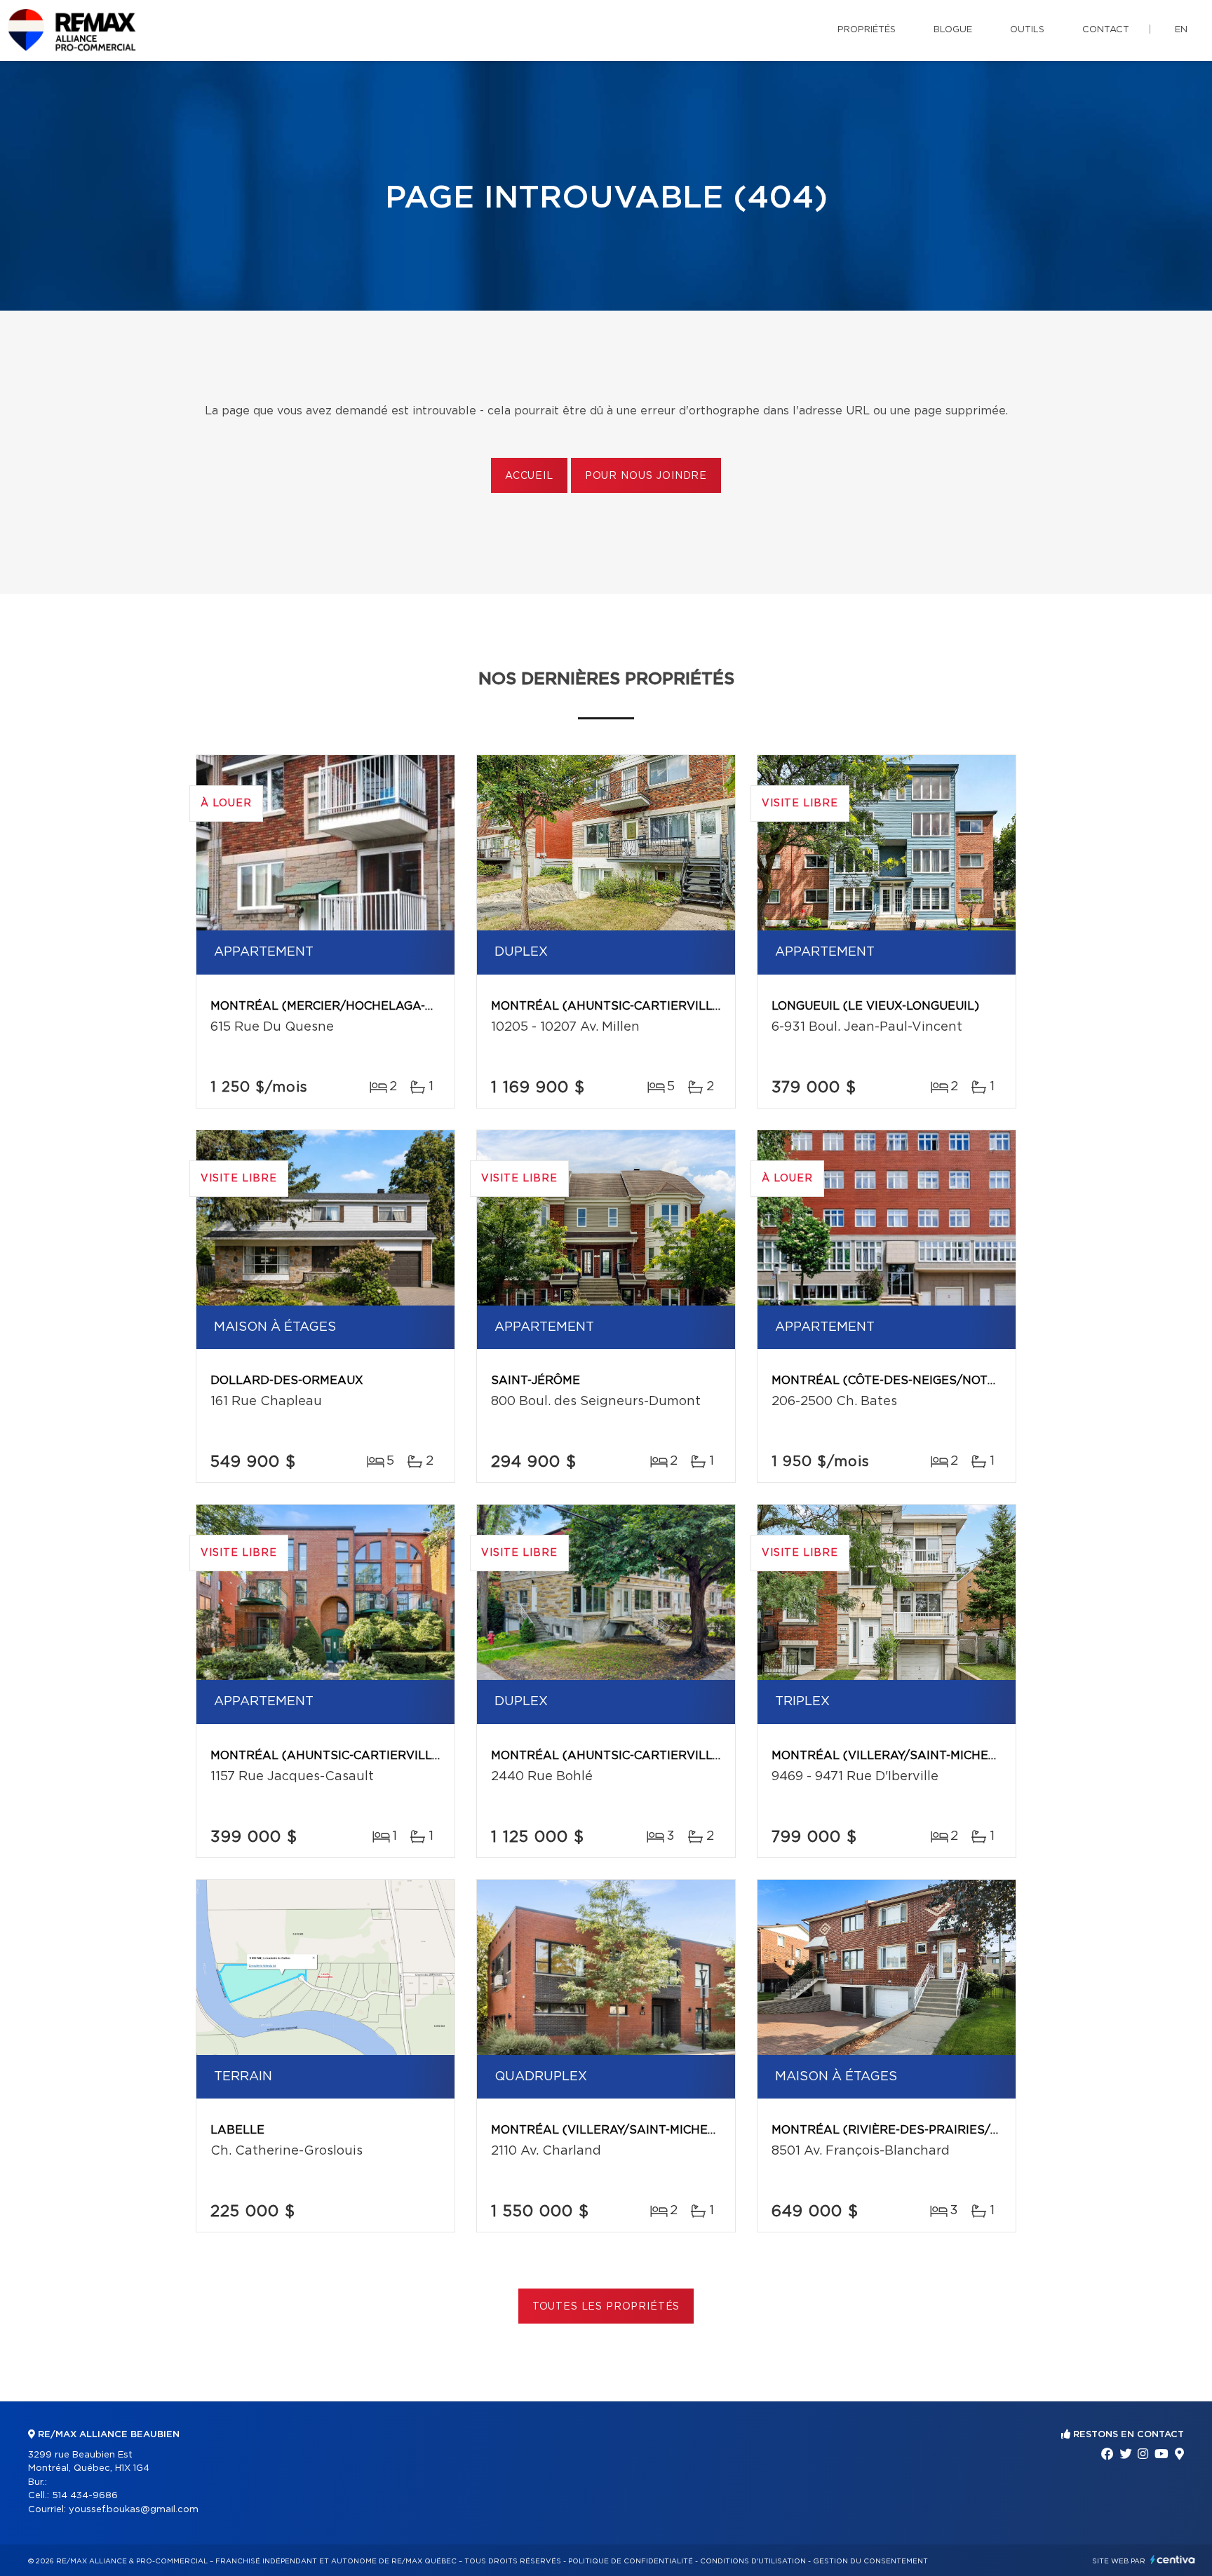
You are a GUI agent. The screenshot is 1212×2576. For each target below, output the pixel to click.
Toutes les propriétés (606, 2307)
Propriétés (867, 30)
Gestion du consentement (870, 2561)
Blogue (953, 30)
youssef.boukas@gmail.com (134, 2510)
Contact (1106, 30)
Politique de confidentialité (631, 2561)
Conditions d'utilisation (753, 2561)
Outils (1027, 30)
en (1181, 30)
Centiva (1173, 2560)
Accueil (529, 476)
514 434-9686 (85, 2496)
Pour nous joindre (646, 476)
